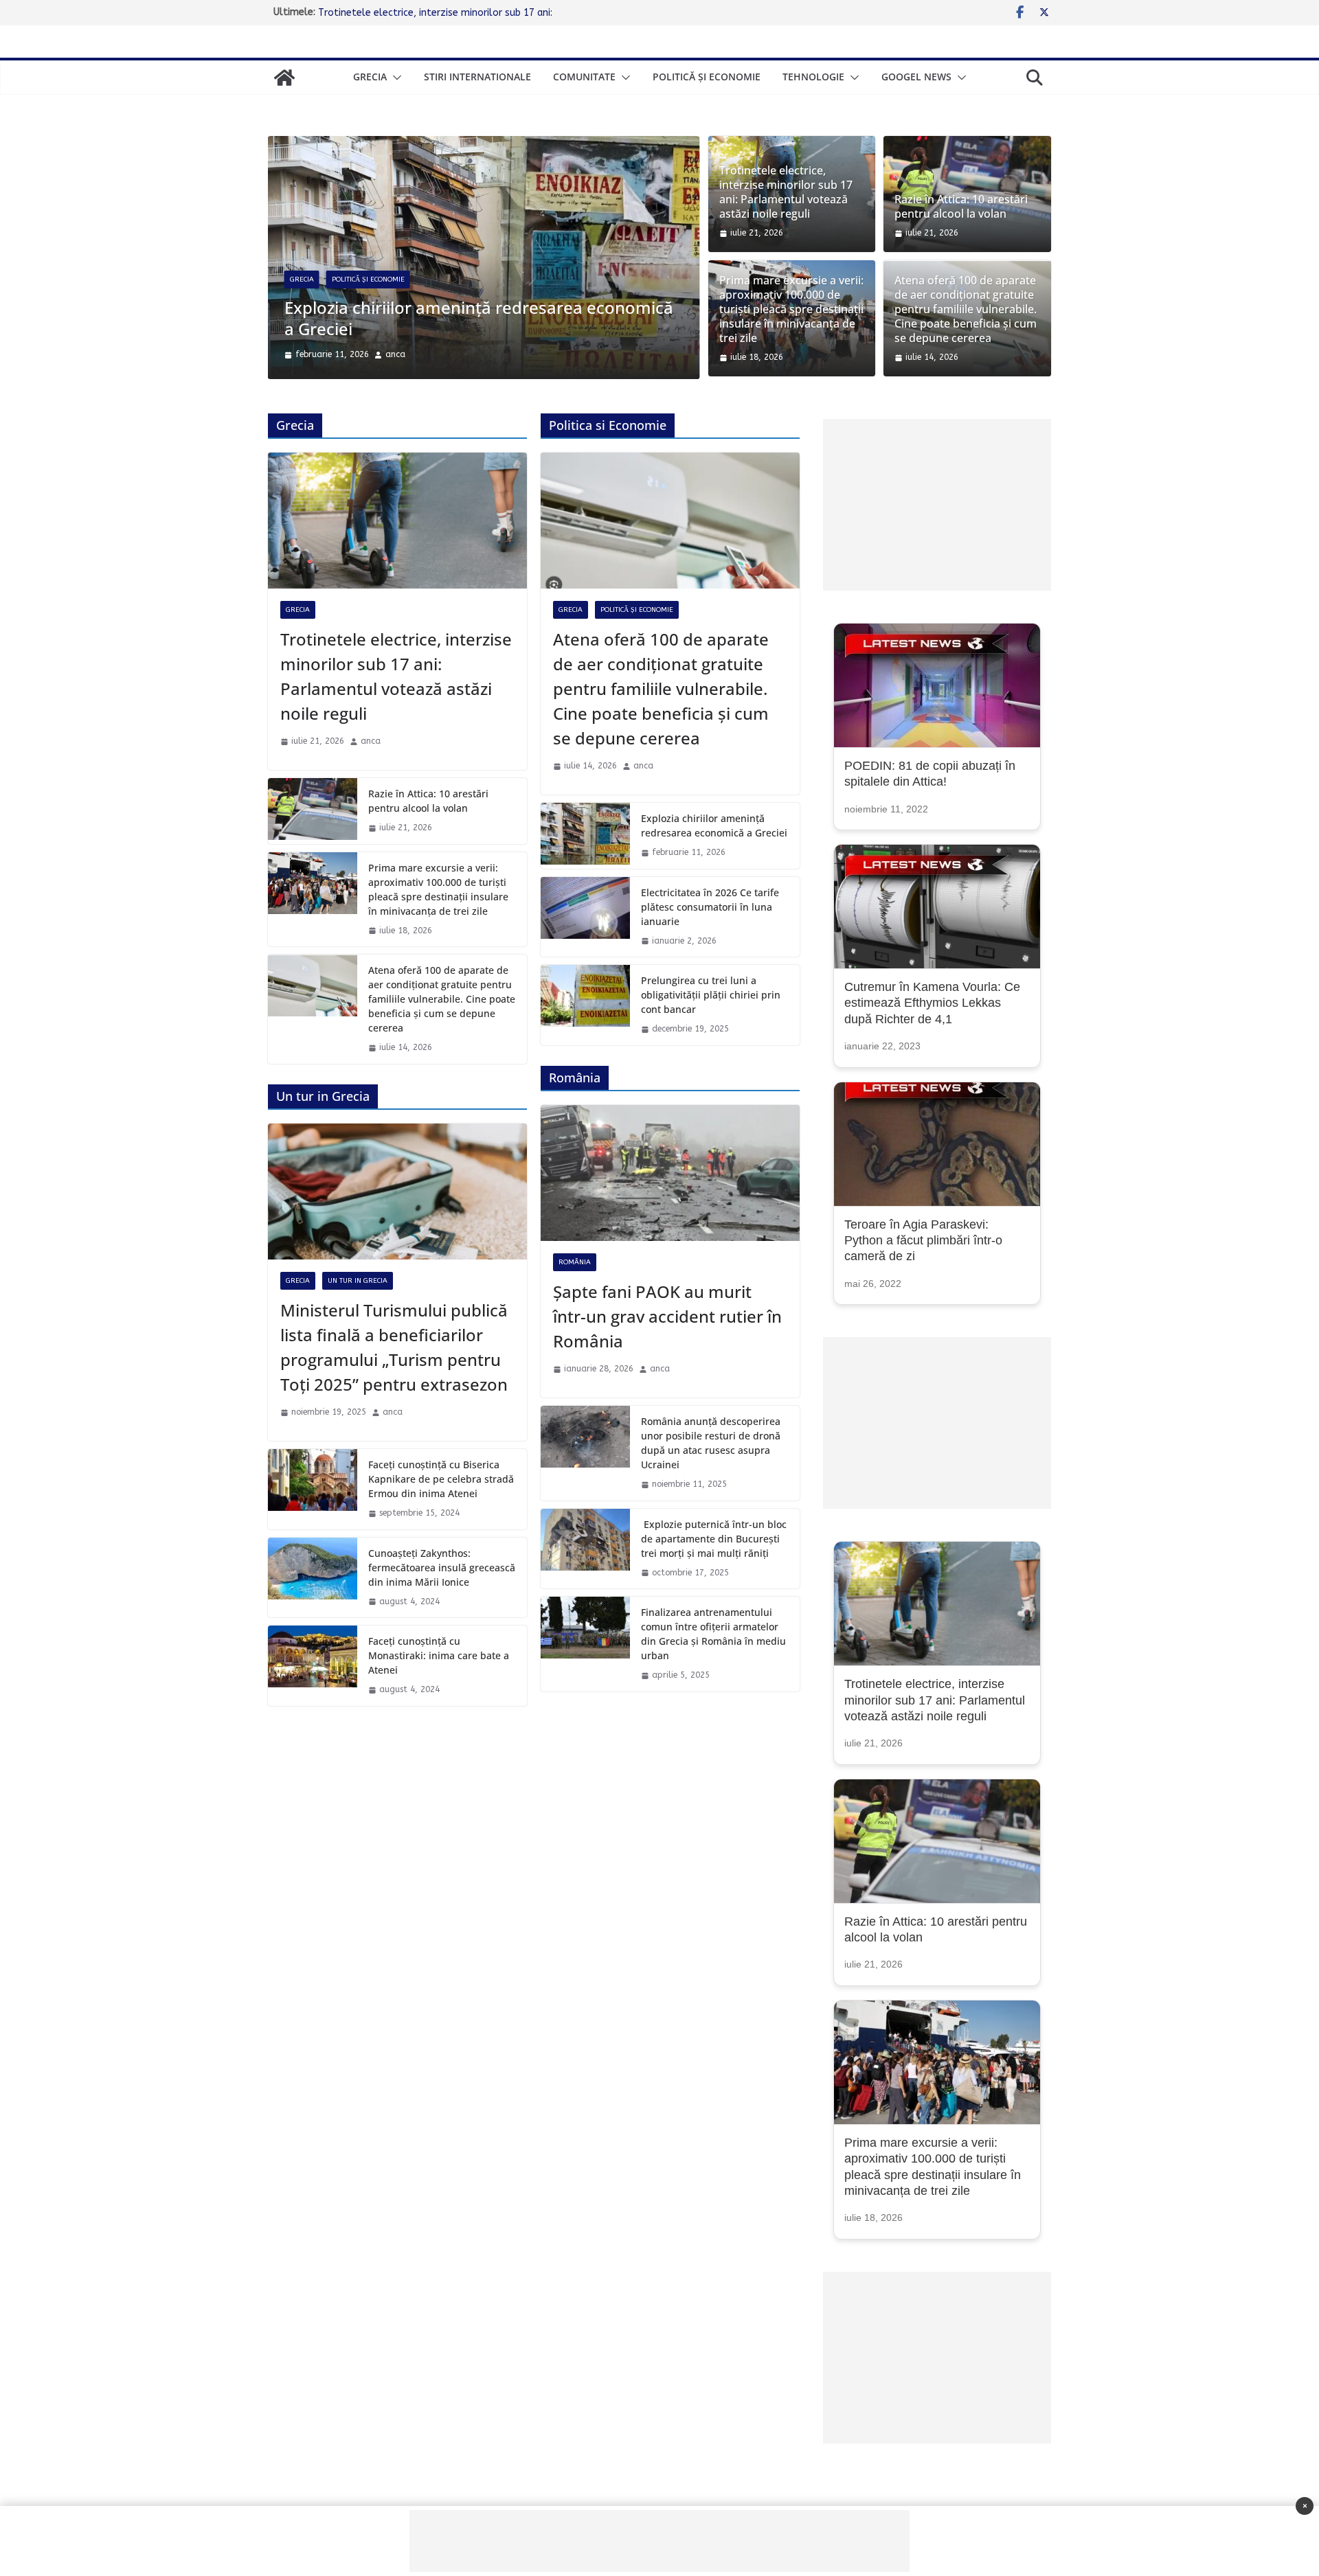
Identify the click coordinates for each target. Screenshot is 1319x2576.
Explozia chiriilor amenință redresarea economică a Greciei (448, 12)
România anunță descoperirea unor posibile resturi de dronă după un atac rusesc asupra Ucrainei (711, 1440)
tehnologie (813, 77)
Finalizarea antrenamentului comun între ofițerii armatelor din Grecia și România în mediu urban (713, 1631)
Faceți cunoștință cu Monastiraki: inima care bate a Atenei (439, 1653)
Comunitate (584, 77)
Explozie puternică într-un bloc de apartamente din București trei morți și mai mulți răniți (714, 1536)
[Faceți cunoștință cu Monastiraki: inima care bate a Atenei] (313, 1663)
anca (377, 352)
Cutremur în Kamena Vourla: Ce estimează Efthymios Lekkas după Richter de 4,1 (932, 1000)
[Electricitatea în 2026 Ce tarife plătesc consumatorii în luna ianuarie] (585, 914)
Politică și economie (707, 77)
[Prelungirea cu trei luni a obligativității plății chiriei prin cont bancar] (585, 1002)
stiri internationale (477, 77)
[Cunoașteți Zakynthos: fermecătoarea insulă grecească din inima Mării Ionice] (313, 1575)
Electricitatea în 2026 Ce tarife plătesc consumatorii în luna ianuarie (710, 904)
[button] (394, 78)
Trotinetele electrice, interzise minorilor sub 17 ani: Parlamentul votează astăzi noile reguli (486, 315)
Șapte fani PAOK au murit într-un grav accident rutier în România (667, 1314)
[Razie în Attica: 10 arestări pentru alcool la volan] (313, 808)
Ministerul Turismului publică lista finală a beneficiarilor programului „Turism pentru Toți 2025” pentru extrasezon (394, 1345)
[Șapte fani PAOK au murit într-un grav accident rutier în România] (670, 1170)
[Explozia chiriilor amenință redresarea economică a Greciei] (585, 833)
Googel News (916, 77)
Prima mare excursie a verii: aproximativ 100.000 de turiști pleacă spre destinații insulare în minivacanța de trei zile (791, 309)
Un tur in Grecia (358, 1279)
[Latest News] (284, 78)
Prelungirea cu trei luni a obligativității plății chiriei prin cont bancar (711, 992)
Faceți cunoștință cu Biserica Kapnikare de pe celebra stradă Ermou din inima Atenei (441, 1476)
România (575, 1260)
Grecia (370, 77)
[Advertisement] (937, 502)
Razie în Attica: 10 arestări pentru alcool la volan (961, 207)
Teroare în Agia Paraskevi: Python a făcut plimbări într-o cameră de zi (923, 1238)
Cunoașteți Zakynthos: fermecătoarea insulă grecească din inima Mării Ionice (442, 1565)
